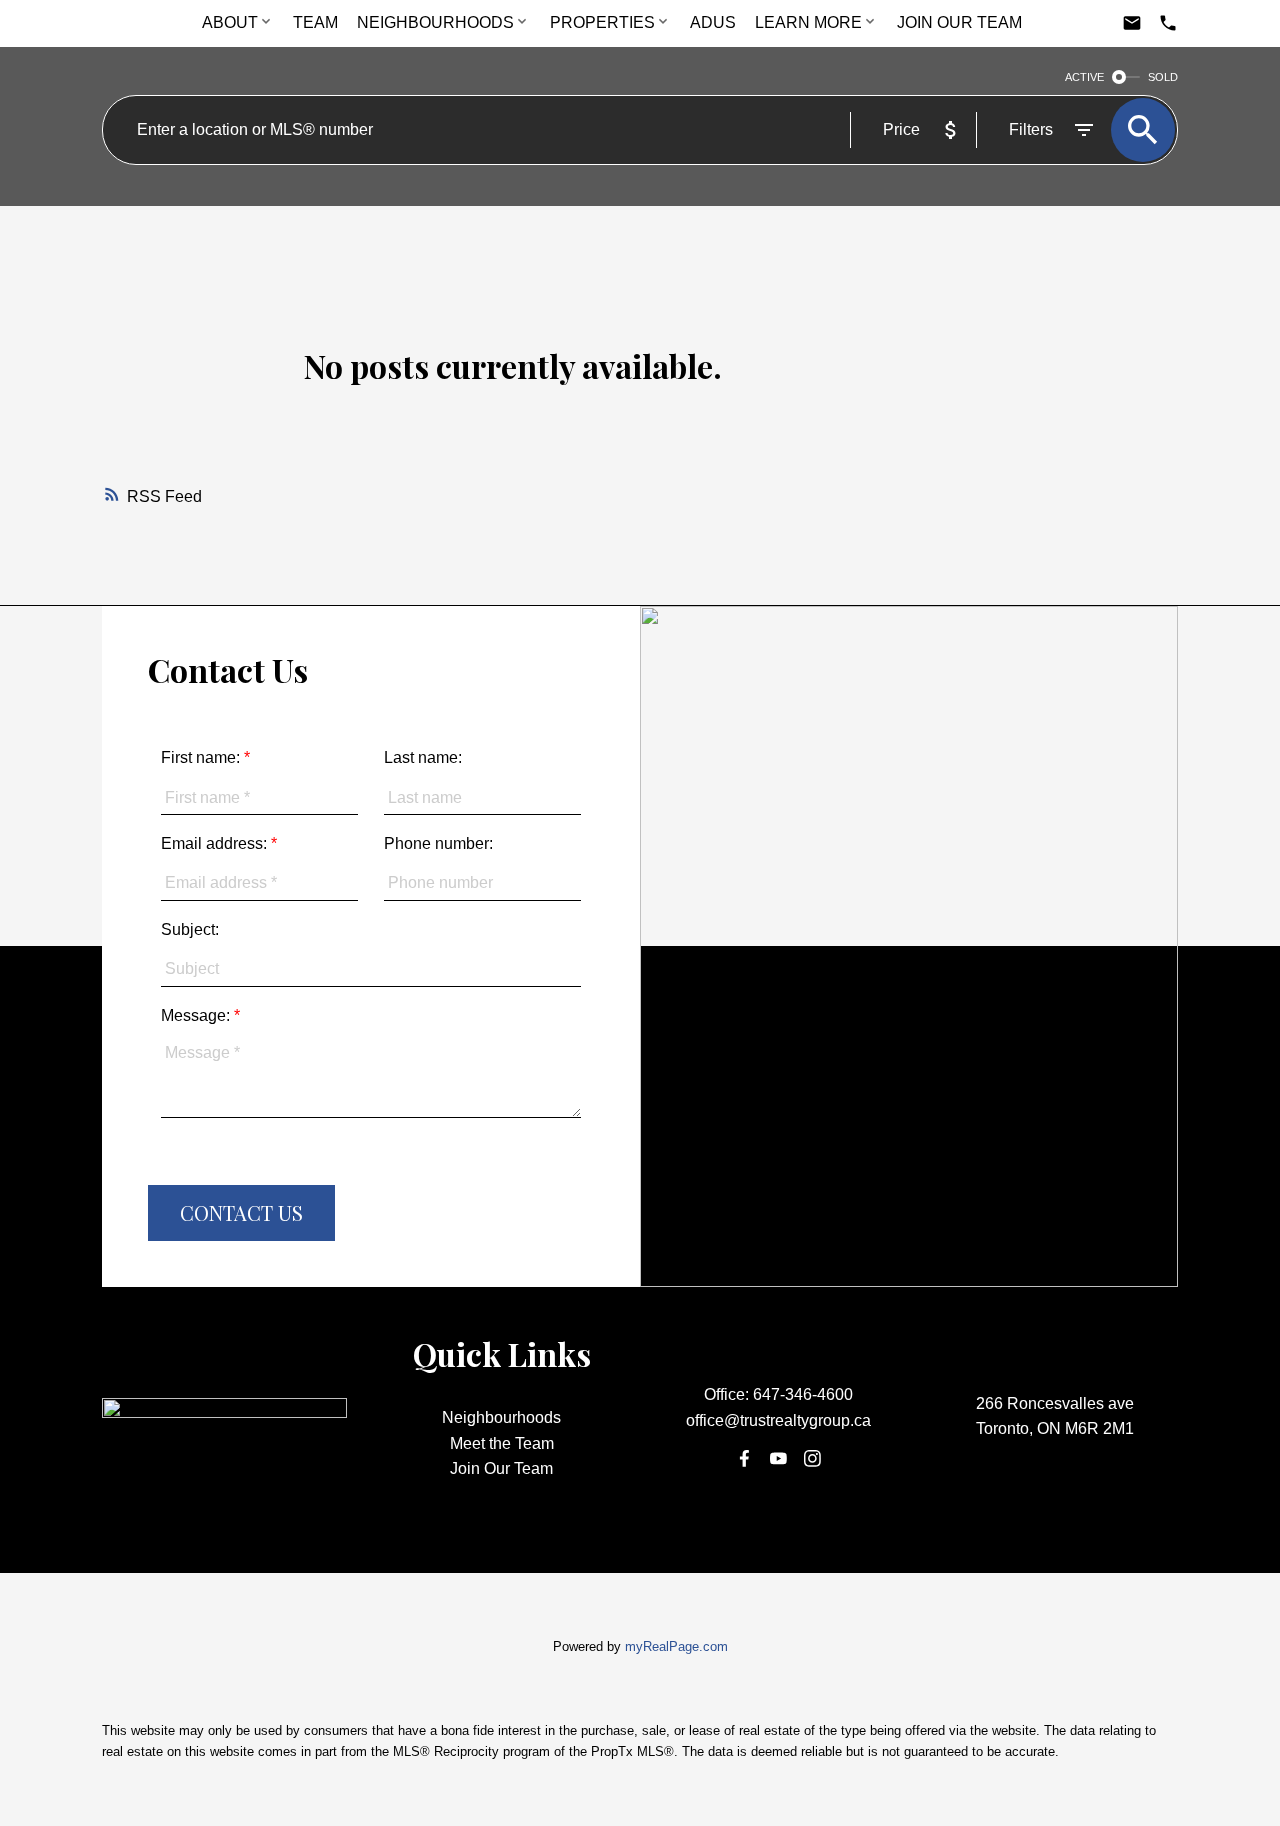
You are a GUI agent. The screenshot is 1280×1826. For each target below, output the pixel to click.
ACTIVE (1084, 77)
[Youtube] (778, 1459)
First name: (202, 757)
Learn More (808, 22)
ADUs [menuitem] (713, 22)
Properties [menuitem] (602, 22)
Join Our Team (501, 1468)
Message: (197, 1015)
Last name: (423, 757)
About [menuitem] (230, 22)
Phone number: (438, 843)
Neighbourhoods (435, 22)
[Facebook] (744, 1459)
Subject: (190, 929)
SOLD (1163, 77)
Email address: (216, 843)
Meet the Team (502, 1443)
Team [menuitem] (315, 22)
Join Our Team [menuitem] (959, 22)
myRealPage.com (676, 1646)
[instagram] (813, 1459)
